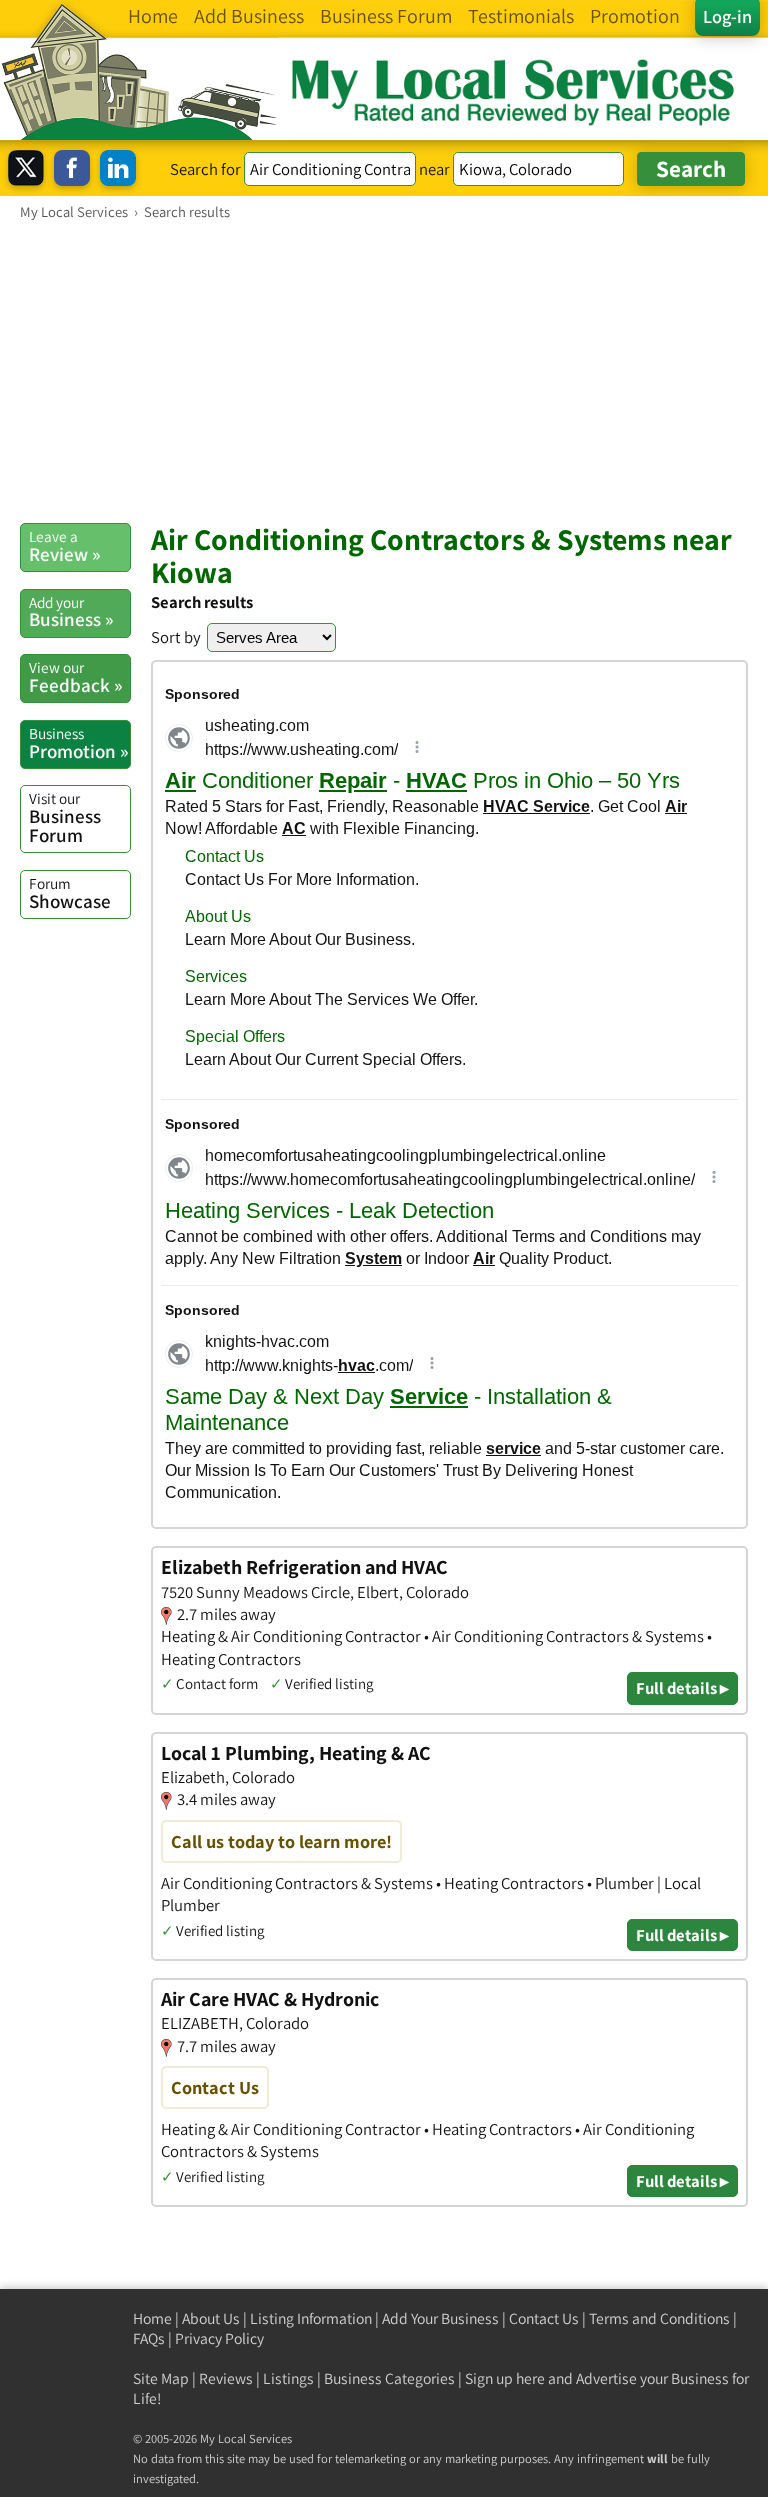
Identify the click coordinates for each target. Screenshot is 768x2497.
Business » (71, 612)
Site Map (161, 2378)
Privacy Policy (219, 2338)
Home (152, 2318)
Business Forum (65, 817)
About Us (211, 2318)
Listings (288, 2378)
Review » (64, 546)
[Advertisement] (384, 371)
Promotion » (78, 743)
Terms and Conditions (659, 2318)
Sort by (176, 637)
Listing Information (311, 2318)
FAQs (149, 2338)
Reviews (226, 2378)
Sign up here (505, 2378)
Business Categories (389, 2378)
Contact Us (544, 2318)
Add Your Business (440, 2318)
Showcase (70, 893)
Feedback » (75, 677)
